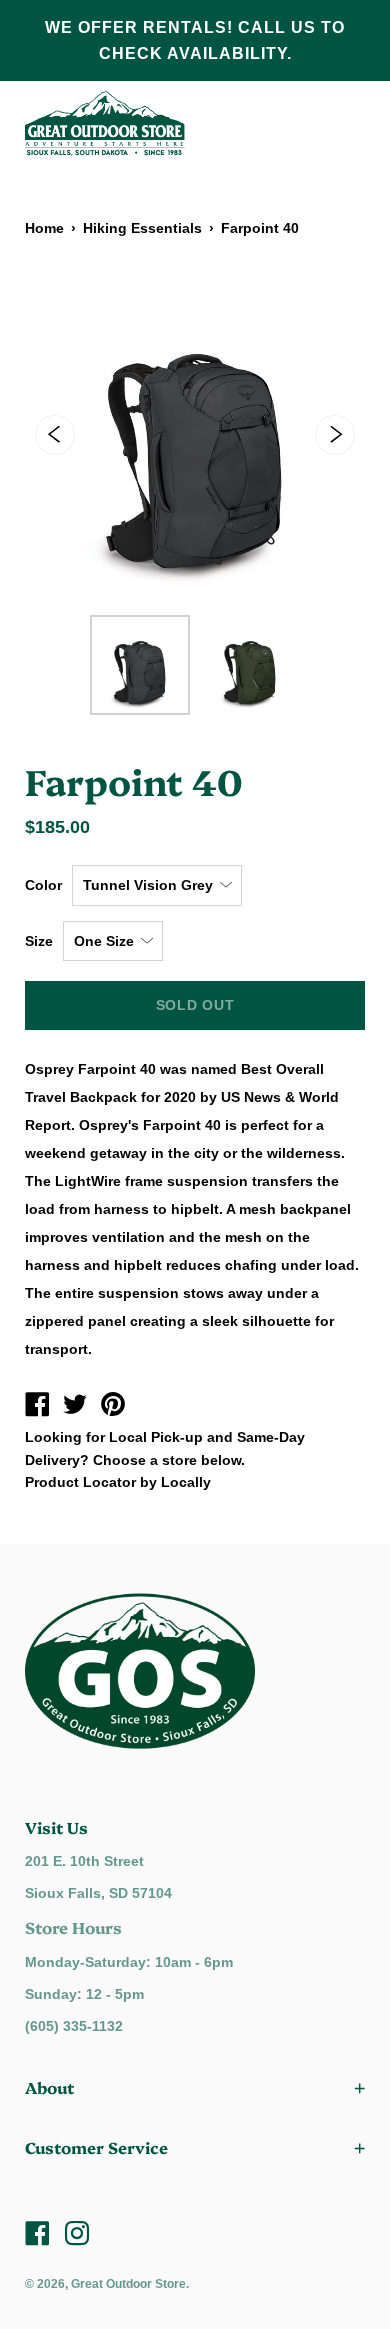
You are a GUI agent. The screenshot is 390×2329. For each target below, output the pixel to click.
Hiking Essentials (142, 228)
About (49, 2087)
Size (39, 941)
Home (44, 228)
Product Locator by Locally (118, 1482)
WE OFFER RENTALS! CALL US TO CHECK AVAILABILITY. (195, 40)
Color (43, 885)
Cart (340, 124)
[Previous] (55, 435)
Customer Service (96, 2147)
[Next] (335, 435)
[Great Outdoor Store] (37, 1407)
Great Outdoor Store (128, 2284)
